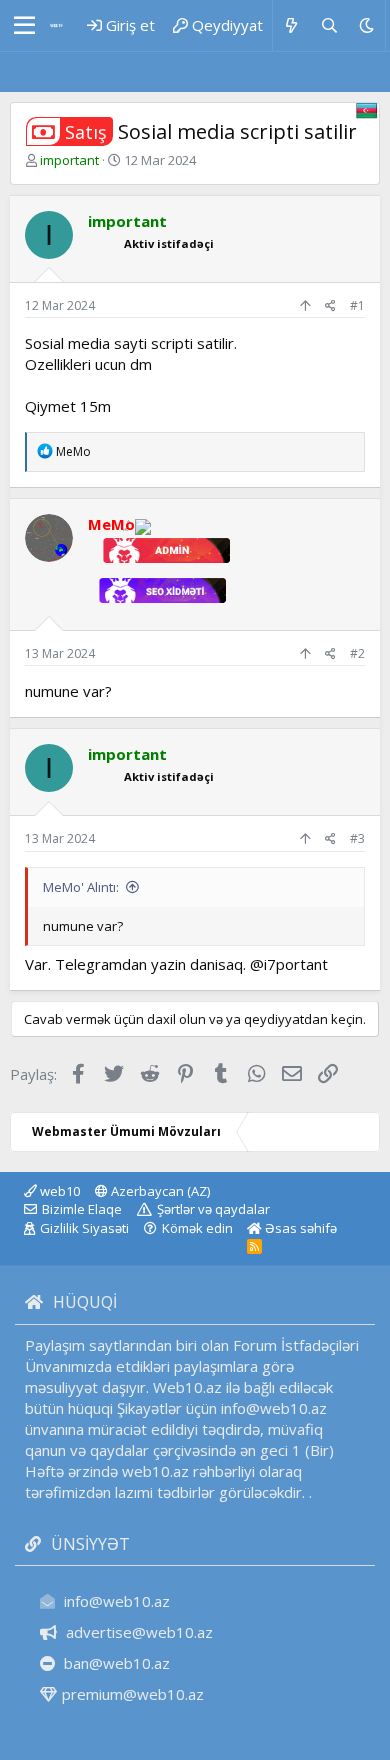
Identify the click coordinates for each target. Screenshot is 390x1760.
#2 (357, 653)
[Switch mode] (366, 25)
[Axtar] (328, 25)
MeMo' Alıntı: (81, 887)
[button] (24, 26)
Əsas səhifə (299, 1228)
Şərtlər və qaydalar (213, 1209)
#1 (357, 305)
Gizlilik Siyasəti (84, 1228)
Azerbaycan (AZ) (159, 1191)
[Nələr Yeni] (291, 25)
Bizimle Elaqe (82, 1209)
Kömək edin (197, 1228)
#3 (357, 838)
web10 (58, 1191)
